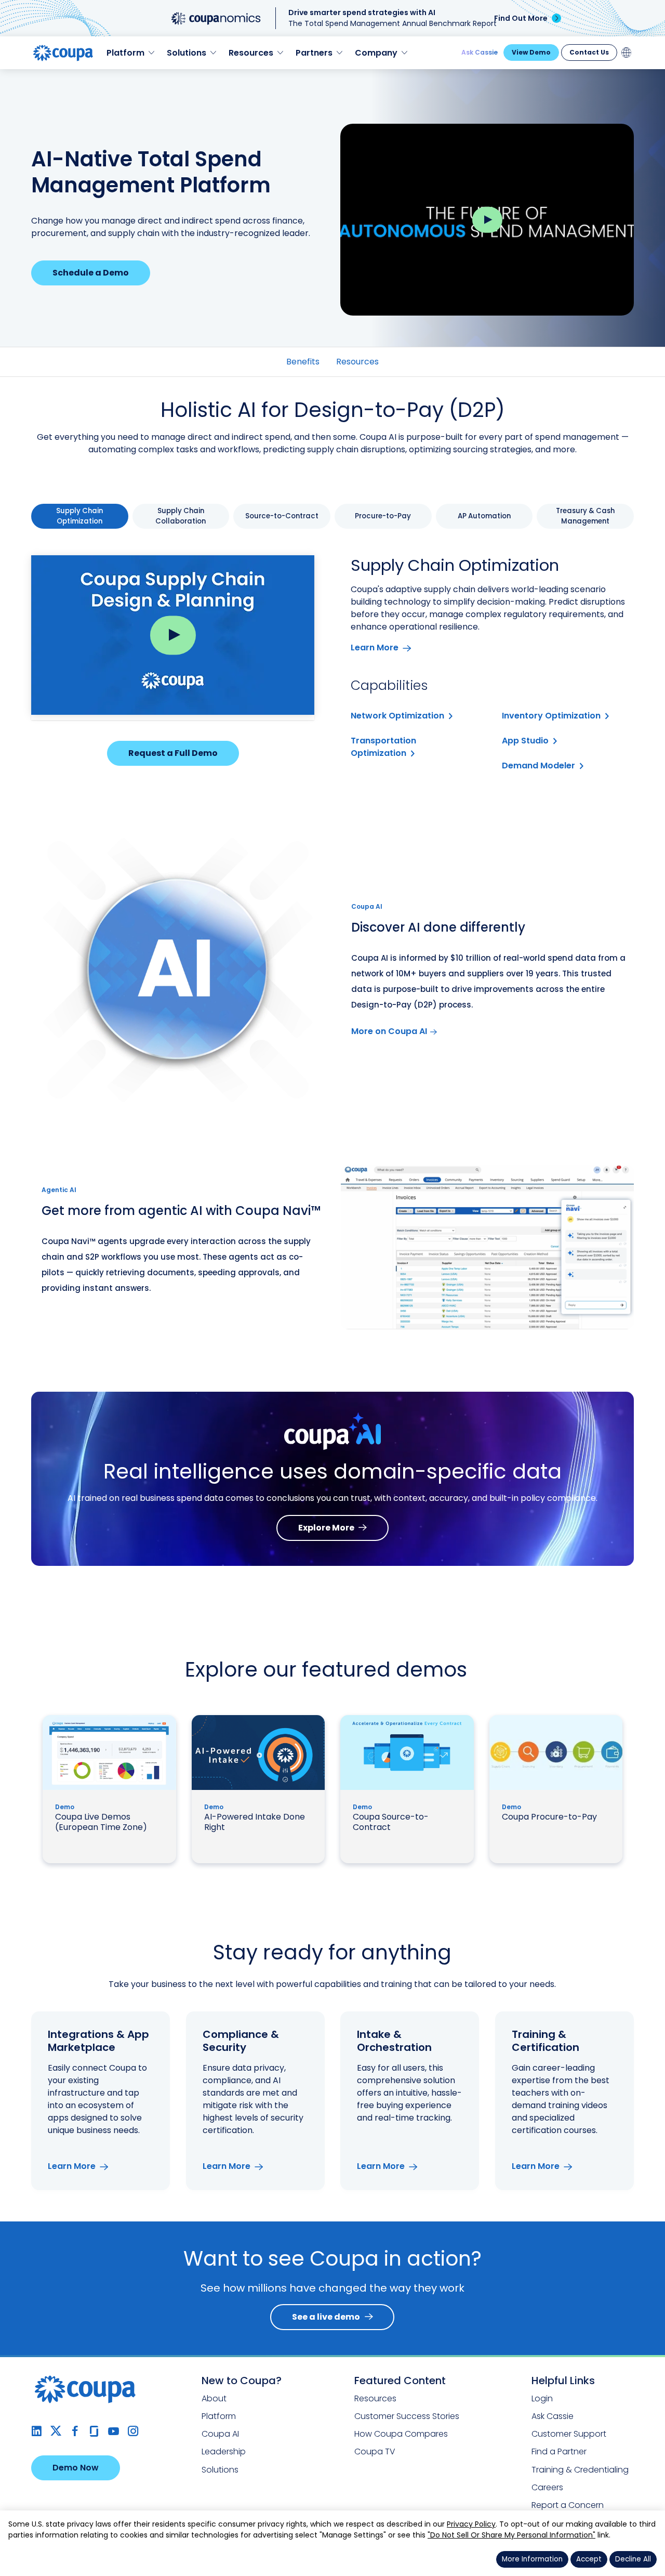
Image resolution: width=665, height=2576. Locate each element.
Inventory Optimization (551, 716)
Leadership (224, 2451)
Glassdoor (94, 2431)
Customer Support (569, 2434)
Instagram (133, 2431)
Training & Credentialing (580, 2470)
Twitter (56, 2431)
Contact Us (589, 52)
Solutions (220, 2470)
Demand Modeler (538, 766)
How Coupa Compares (401, 2434)
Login (542, 2398)
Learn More (375, 648)
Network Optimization (397, 716)
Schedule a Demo (91, 273)
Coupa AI (220, 2434)
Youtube (114, 2431)
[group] (80, 516)
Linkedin (37, 2431)
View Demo (531, 52)
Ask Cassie (480, 52)
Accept (589, 2559)
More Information (532, 2559)
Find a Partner (559, 2451)
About (214, 2398)
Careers (547, 2487)
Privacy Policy (471, 2524)
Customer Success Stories (407, 2416)
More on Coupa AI (389, 1031)
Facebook (75, 2431)
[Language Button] (627, 53)
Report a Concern (568, 2505)
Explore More (326, 1528)
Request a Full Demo (173, 753)
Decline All (633, 2559)
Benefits (303, 362)
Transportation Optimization (383, 747)
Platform (219, 2416)
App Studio (525, 741)
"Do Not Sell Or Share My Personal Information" (511, 2535)
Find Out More (521, 18)
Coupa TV (375, 2451)
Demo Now (76, 2468)
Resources (357, 362)
